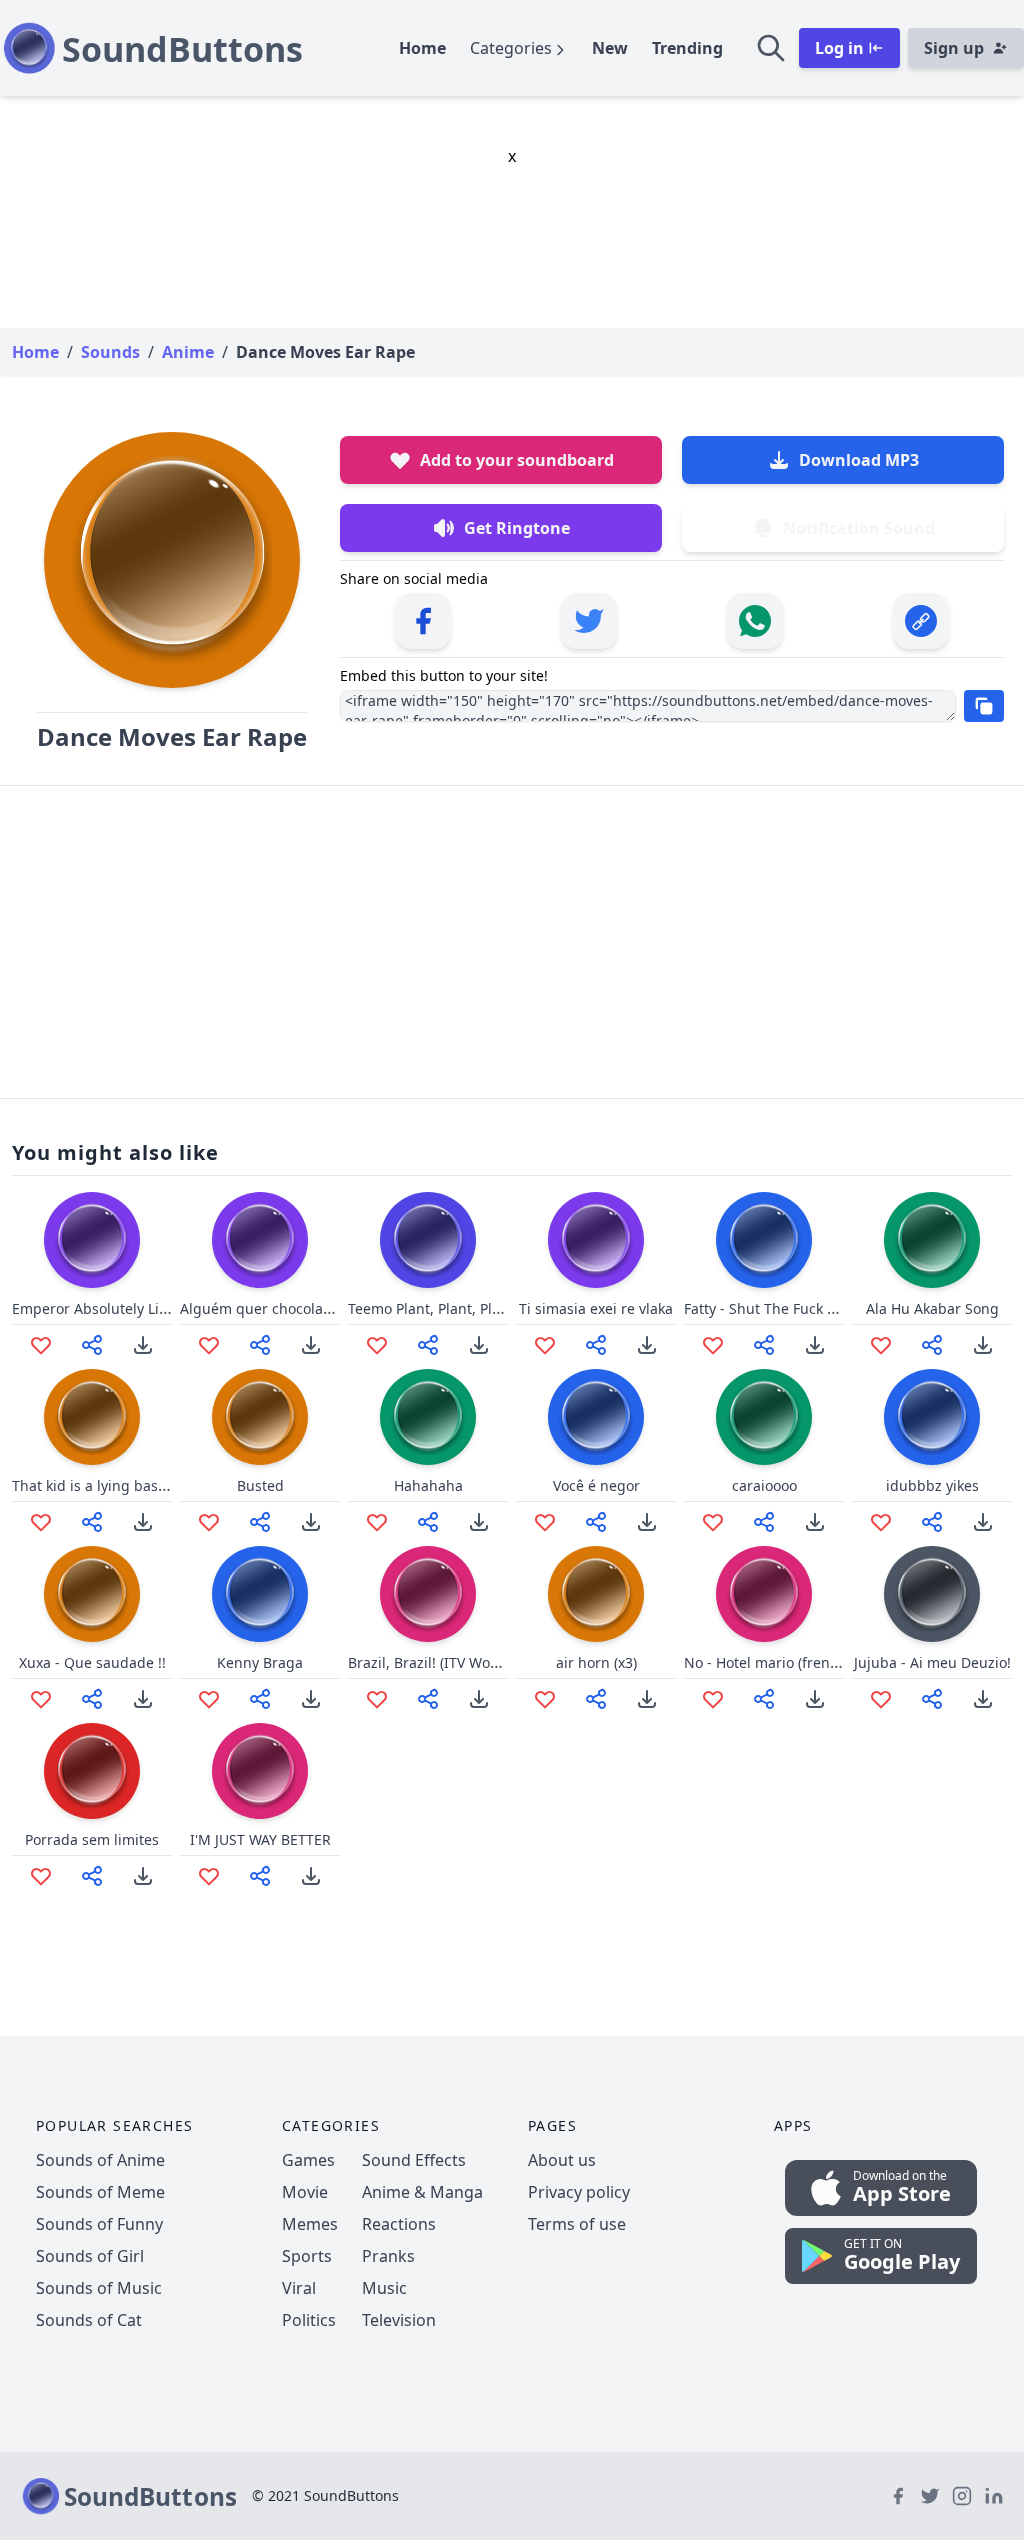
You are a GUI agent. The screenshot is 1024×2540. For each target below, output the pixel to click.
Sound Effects (414, 2160)
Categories (511, 48)
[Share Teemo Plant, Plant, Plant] (428, 1345)
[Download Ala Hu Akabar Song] (983, 1345)
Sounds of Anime (100, 2160)
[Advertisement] (512, 942)
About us (562, 2160)
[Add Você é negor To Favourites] (545, 1522)
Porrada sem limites (92, 1839)
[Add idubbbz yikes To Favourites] (881, 1522)
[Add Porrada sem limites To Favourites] (41, 1876)
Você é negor (596, 1485)
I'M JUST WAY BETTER (260, 1839)
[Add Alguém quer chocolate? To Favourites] (209, 1345)
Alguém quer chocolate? (261, 1308)
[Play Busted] (260, 1417)
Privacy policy (579, 2192)
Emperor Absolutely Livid (95, 1308)
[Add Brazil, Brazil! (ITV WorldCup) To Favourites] (377, 1699)
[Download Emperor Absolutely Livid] (143, 1345)
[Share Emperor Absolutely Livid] (92, 1345)
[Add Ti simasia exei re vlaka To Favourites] (545, 1345)
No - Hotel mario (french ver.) (780, 1662)
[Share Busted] (260, 1522)
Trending (687, 48)
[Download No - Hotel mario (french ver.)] (815, 1699)
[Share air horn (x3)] (596, 1699)
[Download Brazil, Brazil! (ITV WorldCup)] (479, 1699)
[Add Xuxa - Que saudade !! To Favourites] (41, 1699)
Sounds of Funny (99, 2224)
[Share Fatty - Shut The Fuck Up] (764, 1345)
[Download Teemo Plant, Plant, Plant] (479, 1345)
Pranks (388, 2256)
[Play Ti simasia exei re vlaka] (596, 1240)
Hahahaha (428, 1485)
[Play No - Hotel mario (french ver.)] (764, 1594)
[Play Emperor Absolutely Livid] (92, 1240)
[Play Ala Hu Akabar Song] (932, 1240)
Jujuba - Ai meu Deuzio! (932, 1662)
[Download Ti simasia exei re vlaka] (647, 1345)
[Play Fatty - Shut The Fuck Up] (764, 1240)
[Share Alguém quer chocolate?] (260, 1345)
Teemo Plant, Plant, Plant (431, 1308)
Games (308, 2160)
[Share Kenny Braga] (260, 1699)
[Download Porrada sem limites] (143, 1876)
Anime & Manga (422, 2192)
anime (188, 352)
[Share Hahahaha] (428, 1522)
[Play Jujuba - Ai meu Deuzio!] (932, 1594)
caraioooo (764, 1485)
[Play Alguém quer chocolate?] (260, 1240)
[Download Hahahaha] (479, 1522)
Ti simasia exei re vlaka (596, 1308)
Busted (260, 1485)
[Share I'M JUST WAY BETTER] (260, 1876)
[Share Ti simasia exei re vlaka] (596, 1345)
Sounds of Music (99, 2288)
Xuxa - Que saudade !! (92, 1662)
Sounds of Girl (90, 2256)
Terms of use (577, 2224)
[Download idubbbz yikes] (983, 1522)
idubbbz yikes (932, 1485)
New (610, 48)
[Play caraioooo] (764, 1417)
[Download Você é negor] (647, 1522)
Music (384, 2288)
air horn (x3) (596, 1662)
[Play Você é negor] (596, 1417)
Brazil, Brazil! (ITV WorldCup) (444, 1662)
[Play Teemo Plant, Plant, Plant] (428, 1240)
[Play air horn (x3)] (596, 1594)
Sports (307, 2256)
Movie (305, 2192)
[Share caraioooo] (764, 1522)
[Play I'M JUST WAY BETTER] (260, 1771)
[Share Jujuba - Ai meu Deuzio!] (932, 1699)
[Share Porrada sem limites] (92, 1876)
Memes (310, 2224)
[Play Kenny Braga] (260, 1594)
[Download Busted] (311, 1522)
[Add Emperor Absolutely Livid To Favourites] (41, 1345)
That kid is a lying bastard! (101, 1485)
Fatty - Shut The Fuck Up (765, 1308)
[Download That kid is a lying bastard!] (143, 1522)
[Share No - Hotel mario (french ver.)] (764, 1699)
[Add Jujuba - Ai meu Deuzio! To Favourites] (881, 1699)
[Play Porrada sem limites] (92, 1771)
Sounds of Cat (89, 2320)
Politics (309, 2320)
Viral (299, 2288)
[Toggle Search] (771, 48)
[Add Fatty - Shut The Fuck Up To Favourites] (713, 1345)
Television (399, 2320)
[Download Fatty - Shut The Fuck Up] (815, 1345)
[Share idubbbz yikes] (932, 1522)
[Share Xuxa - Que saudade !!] (92, 1699)
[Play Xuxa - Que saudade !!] (92, 1594)
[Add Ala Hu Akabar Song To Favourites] (881, 1345)
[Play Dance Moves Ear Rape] (172, 560)
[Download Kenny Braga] (311, 1699)
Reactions (399, 2224)
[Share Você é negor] (596, 1522)
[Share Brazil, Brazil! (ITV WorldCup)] (428, 1699)
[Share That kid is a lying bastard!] (92, 1522)
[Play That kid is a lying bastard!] (92, 1417)
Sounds (110, 352)
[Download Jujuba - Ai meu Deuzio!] (983, 1699)
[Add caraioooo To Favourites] (713, 1522)
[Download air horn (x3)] (647, 1699)
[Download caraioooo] (815, 1522)
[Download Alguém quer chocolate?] (311, 1345)
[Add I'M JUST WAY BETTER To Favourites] (209, 1876)
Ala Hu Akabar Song (932, 1308)
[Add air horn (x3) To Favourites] (545, 1699)
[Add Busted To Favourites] (209, 1522)
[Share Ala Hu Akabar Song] (932, 1345)
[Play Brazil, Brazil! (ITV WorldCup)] (428, 1594)
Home (422, 48)
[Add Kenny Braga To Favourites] (209, 1699)
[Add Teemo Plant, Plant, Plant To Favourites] (377, 1345)
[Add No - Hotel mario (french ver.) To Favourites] (713, 1699)
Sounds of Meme (100, 2192)
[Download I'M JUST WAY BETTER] (311, 1876)
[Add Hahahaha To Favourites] (377, 1522)
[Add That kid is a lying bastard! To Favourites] (41, 1522)
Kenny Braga (260, 1662)
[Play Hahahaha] (428, 1417)
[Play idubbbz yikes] (932, 1417)
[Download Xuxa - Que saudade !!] (143, 1699)
